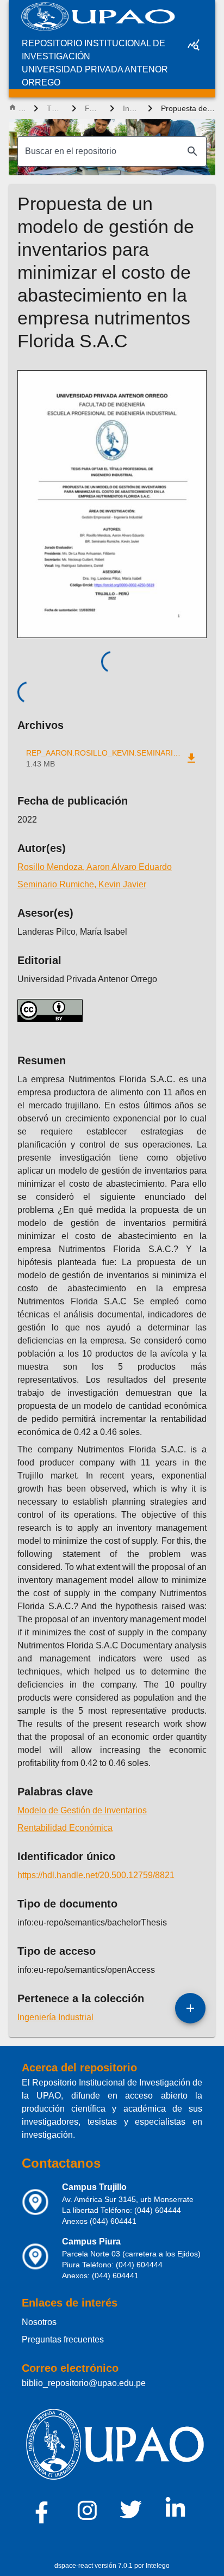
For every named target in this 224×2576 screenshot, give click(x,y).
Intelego (158, 2566)
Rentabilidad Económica (65, 1828)
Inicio (22, 108)
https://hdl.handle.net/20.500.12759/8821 (96, 1875)
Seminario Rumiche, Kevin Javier (82, 884)
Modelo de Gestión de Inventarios (82, 1810)
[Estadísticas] (194, 45)
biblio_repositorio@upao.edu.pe (84, 2383)
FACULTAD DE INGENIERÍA (93, 108)
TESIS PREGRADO (55, 108)
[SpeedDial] (190, 2008)
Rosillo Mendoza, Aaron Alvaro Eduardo (95, 867)
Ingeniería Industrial (131, 108)
